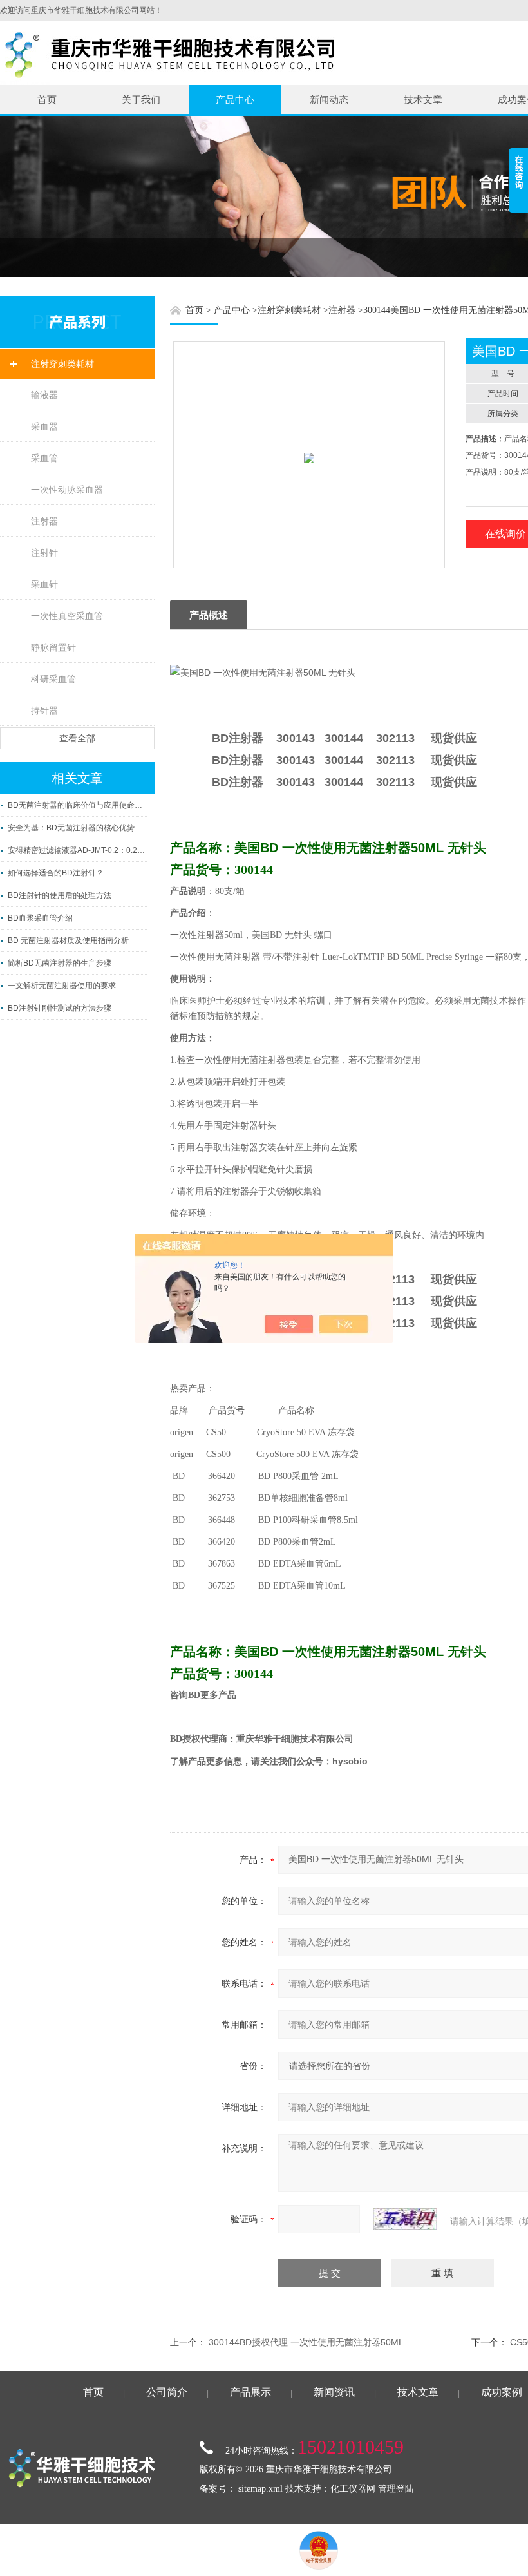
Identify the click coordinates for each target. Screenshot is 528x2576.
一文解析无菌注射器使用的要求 (62, 986)
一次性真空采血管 (67, 616)
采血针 (44, 584)
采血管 (44, 458)
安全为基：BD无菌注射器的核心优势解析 (77, 828)
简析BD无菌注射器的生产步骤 (60, 963)
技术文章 (423, 100)
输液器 (44, 395)
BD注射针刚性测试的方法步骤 (60, 1008)
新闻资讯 (334, 2392)
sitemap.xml (260, 2489)
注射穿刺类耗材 (62, 364)
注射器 (44, 521)
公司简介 (167, 2392)
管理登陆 (396, 2489)
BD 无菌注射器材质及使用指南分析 (68, 940)
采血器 (44, 426)
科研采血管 (53, 679)
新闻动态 (329, 100)
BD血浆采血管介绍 (40, 918)
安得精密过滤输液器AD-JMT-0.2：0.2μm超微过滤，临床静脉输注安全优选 (77, 850)
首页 (47, 100)
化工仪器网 (353, 2489)
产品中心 (235, 100)
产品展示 (250, 2392)
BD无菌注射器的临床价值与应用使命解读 (77, 805)
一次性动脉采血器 (67, 490)
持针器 (44, 711)
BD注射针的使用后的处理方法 (60, 895)
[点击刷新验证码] (405, 2219)
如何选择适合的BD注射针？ (56, 873)
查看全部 (77, 738)
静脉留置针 (53, 647)
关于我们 (141, 100)
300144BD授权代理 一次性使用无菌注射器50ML (306, 2342)
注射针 (44, 553)
